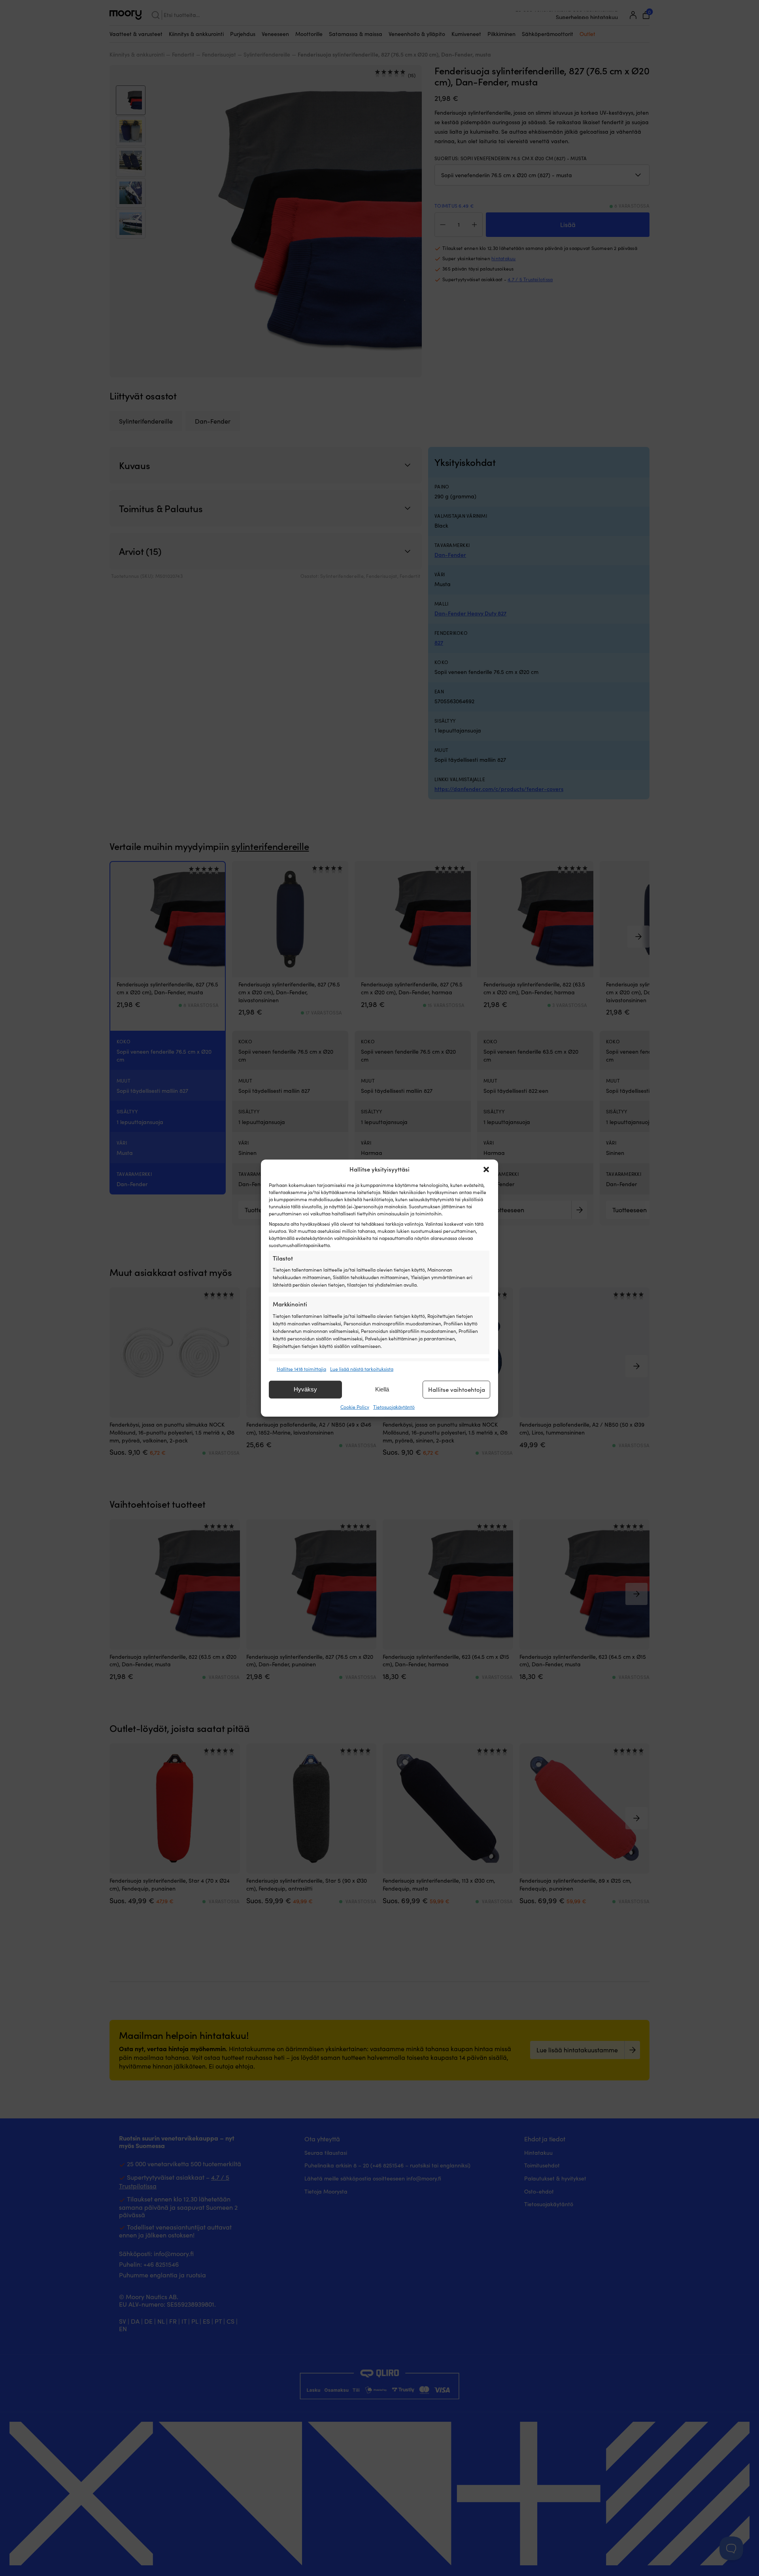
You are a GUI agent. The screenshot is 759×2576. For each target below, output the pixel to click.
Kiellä (382, 1389)
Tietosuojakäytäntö (394, 1407)
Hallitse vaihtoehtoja (457, 1389)
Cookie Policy (355, 1407)
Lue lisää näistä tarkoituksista (362, 1368)
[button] (486, 1169)
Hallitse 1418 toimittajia (301, 1368)
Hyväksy (305, 1389)
